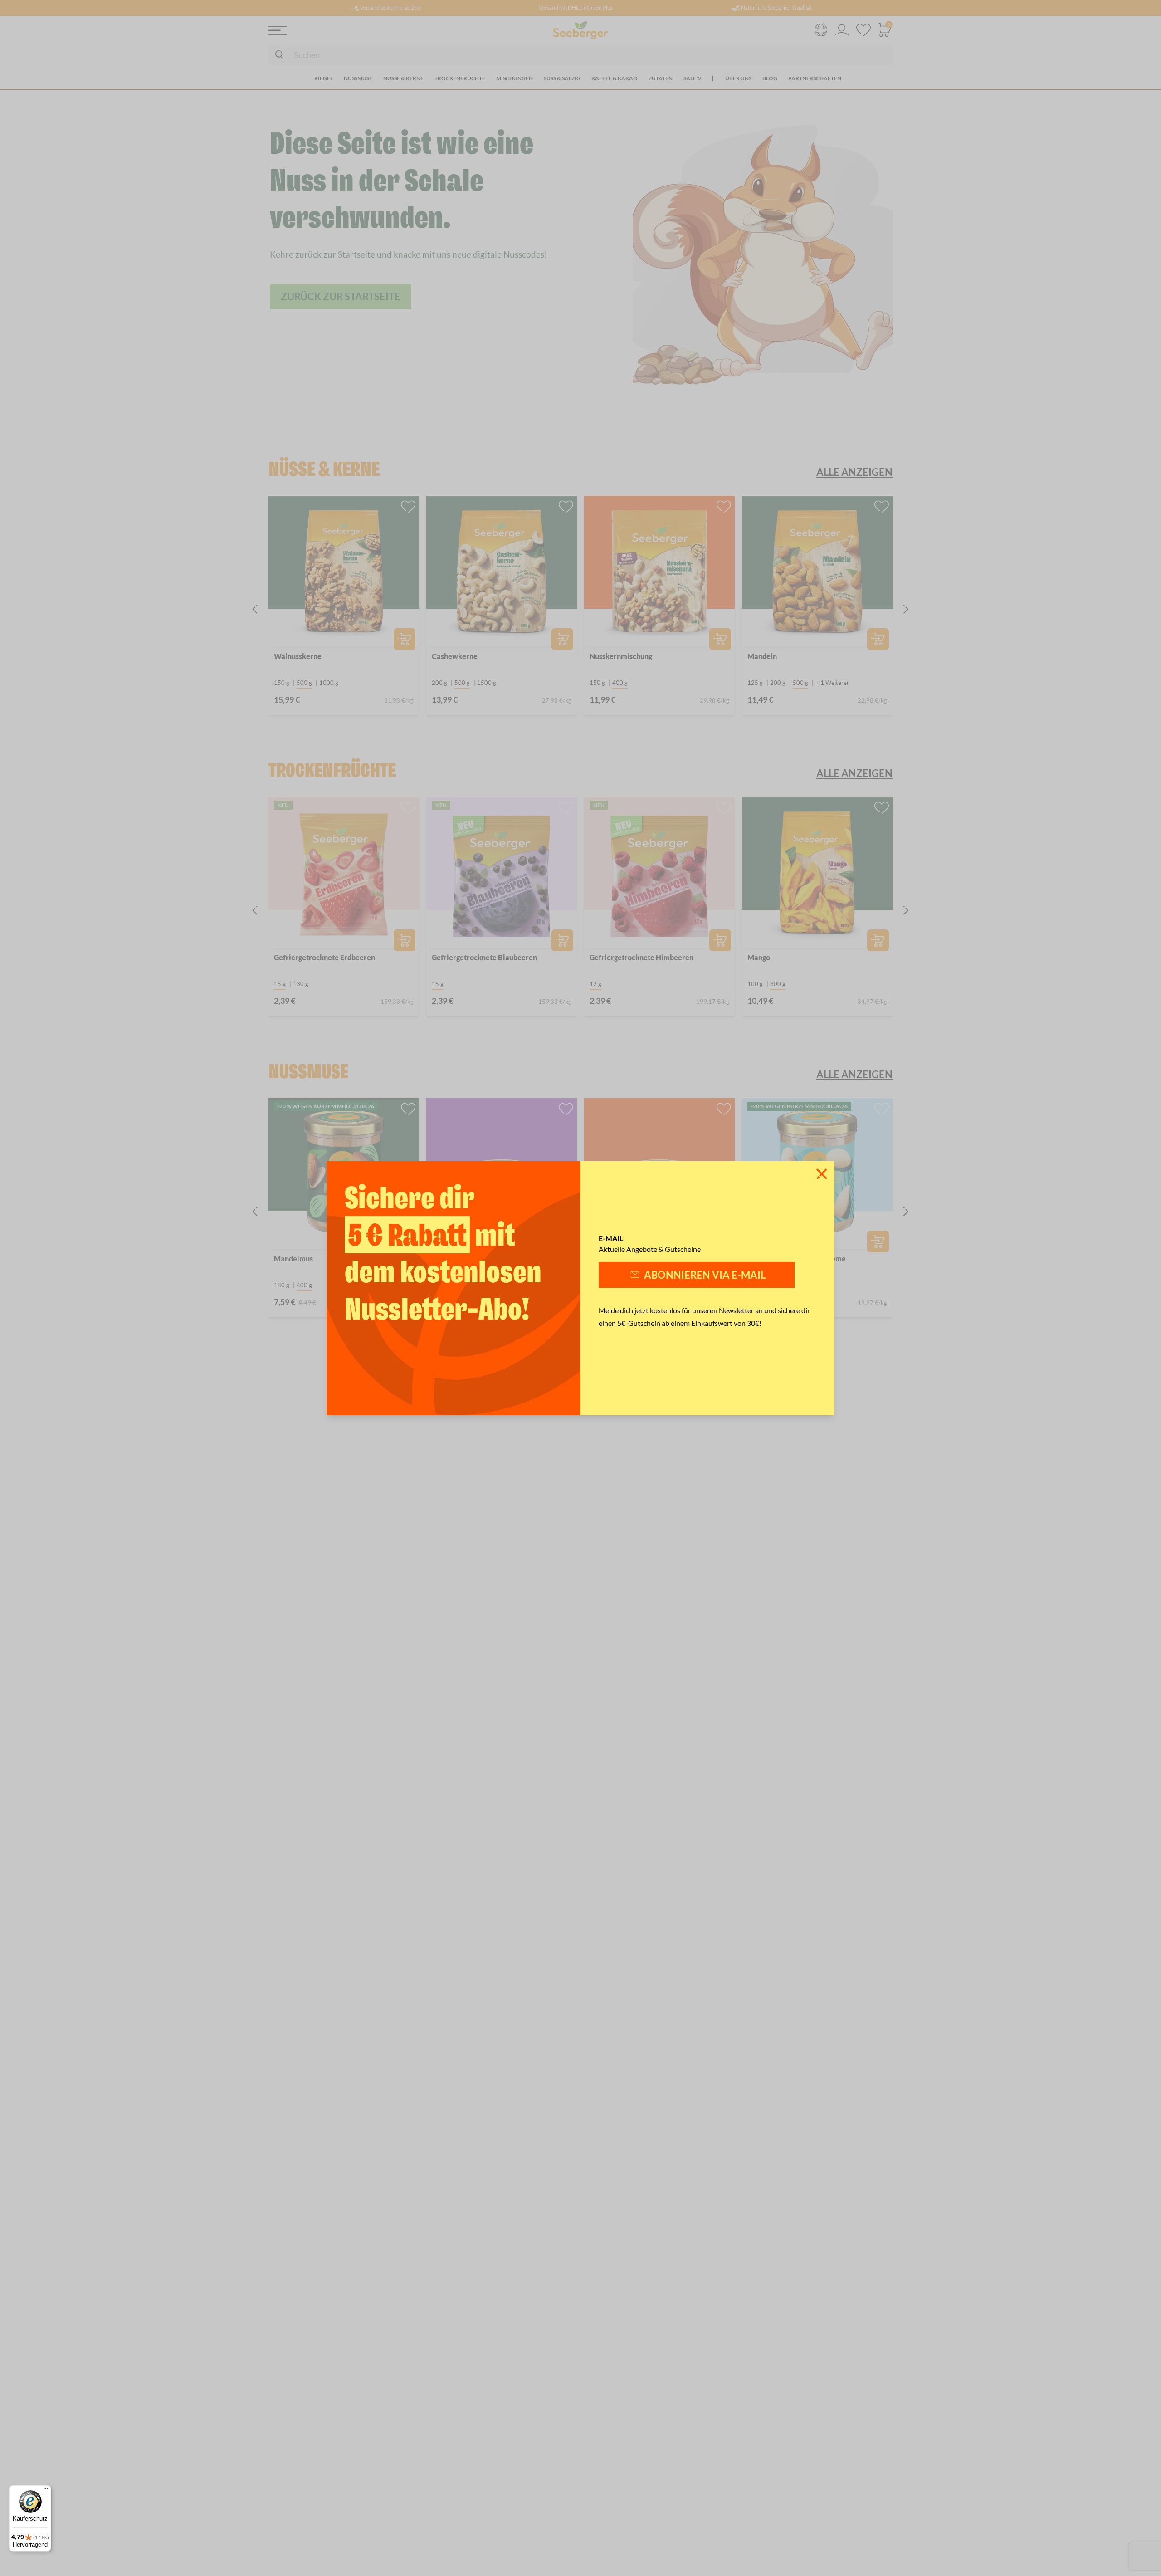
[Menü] (46, 2491)
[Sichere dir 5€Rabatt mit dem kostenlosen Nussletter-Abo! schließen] (822, 1174)
